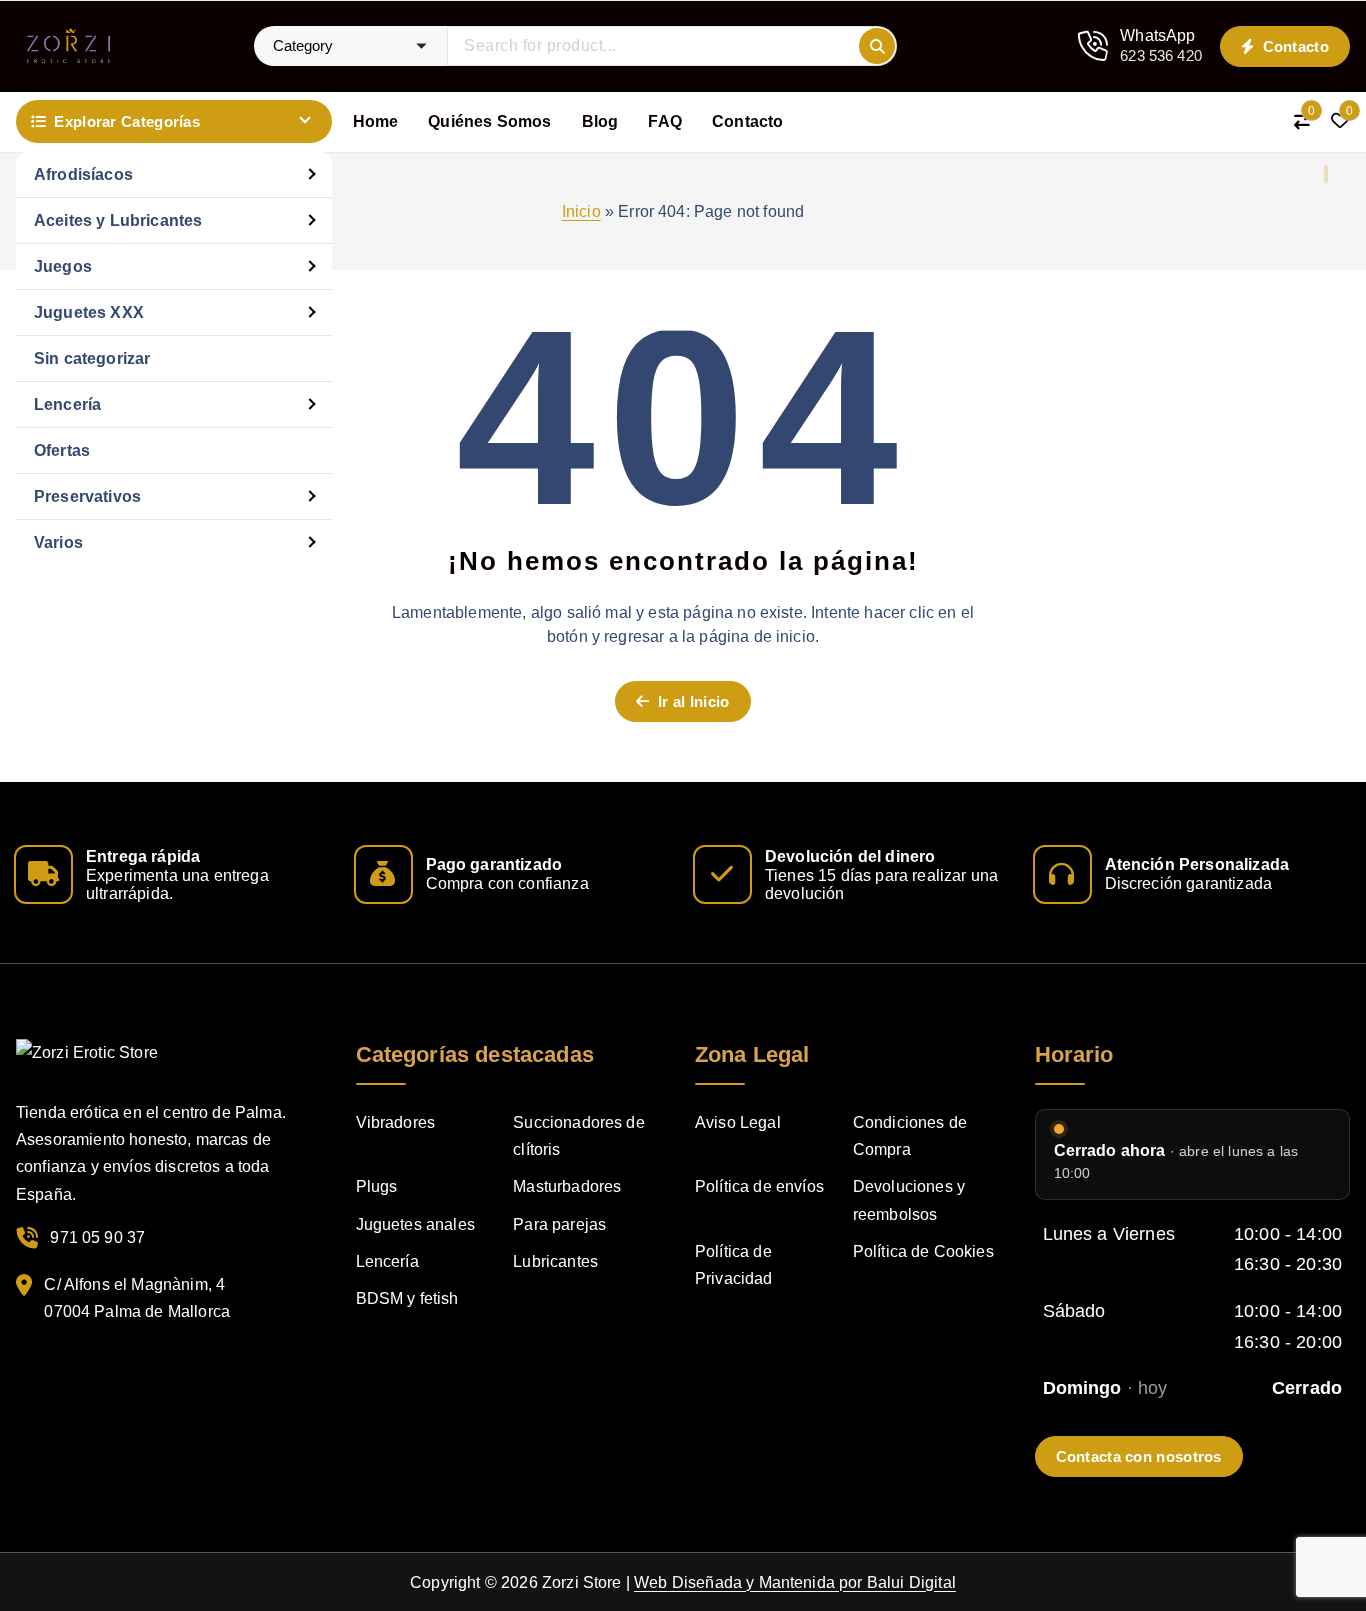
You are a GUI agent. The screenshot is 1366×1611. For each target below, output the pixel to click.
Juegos (63, 266)
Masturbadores (567, 1186)
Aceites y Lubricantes (118, 220)
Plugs (377, 1186)
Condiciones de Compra (910, 1136)
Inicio (581, 211)
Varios (58, 542)
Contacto (1293, 46)
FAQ (664, 121)
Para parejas (559, 1224)
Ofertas (62, 450)
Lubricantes (555, 1261)
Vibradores (396, 1122)
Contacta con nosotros (1139, 1456)
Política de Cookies (923, 1251)
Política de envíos (759, 1186)
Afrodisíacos (83, 174)
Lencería (67, 404)
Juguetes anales (415, 1224)
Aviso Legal (738, 1122)
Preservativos (87, 496)
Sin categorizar (92, 358)
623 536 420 (1161, 55)
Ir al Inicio (692, 701)
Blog (600, 121)
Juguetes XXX (89, 312)
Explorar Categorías (127, 121)
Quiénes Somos (489, 121)
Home (376, 121)
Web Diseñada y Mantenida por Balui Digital (795, 1582)
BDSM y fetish (407, 1298)
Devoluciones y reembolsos (909, 1200)
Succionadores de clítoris (579, 1136)
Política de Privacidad (734, 1265)
